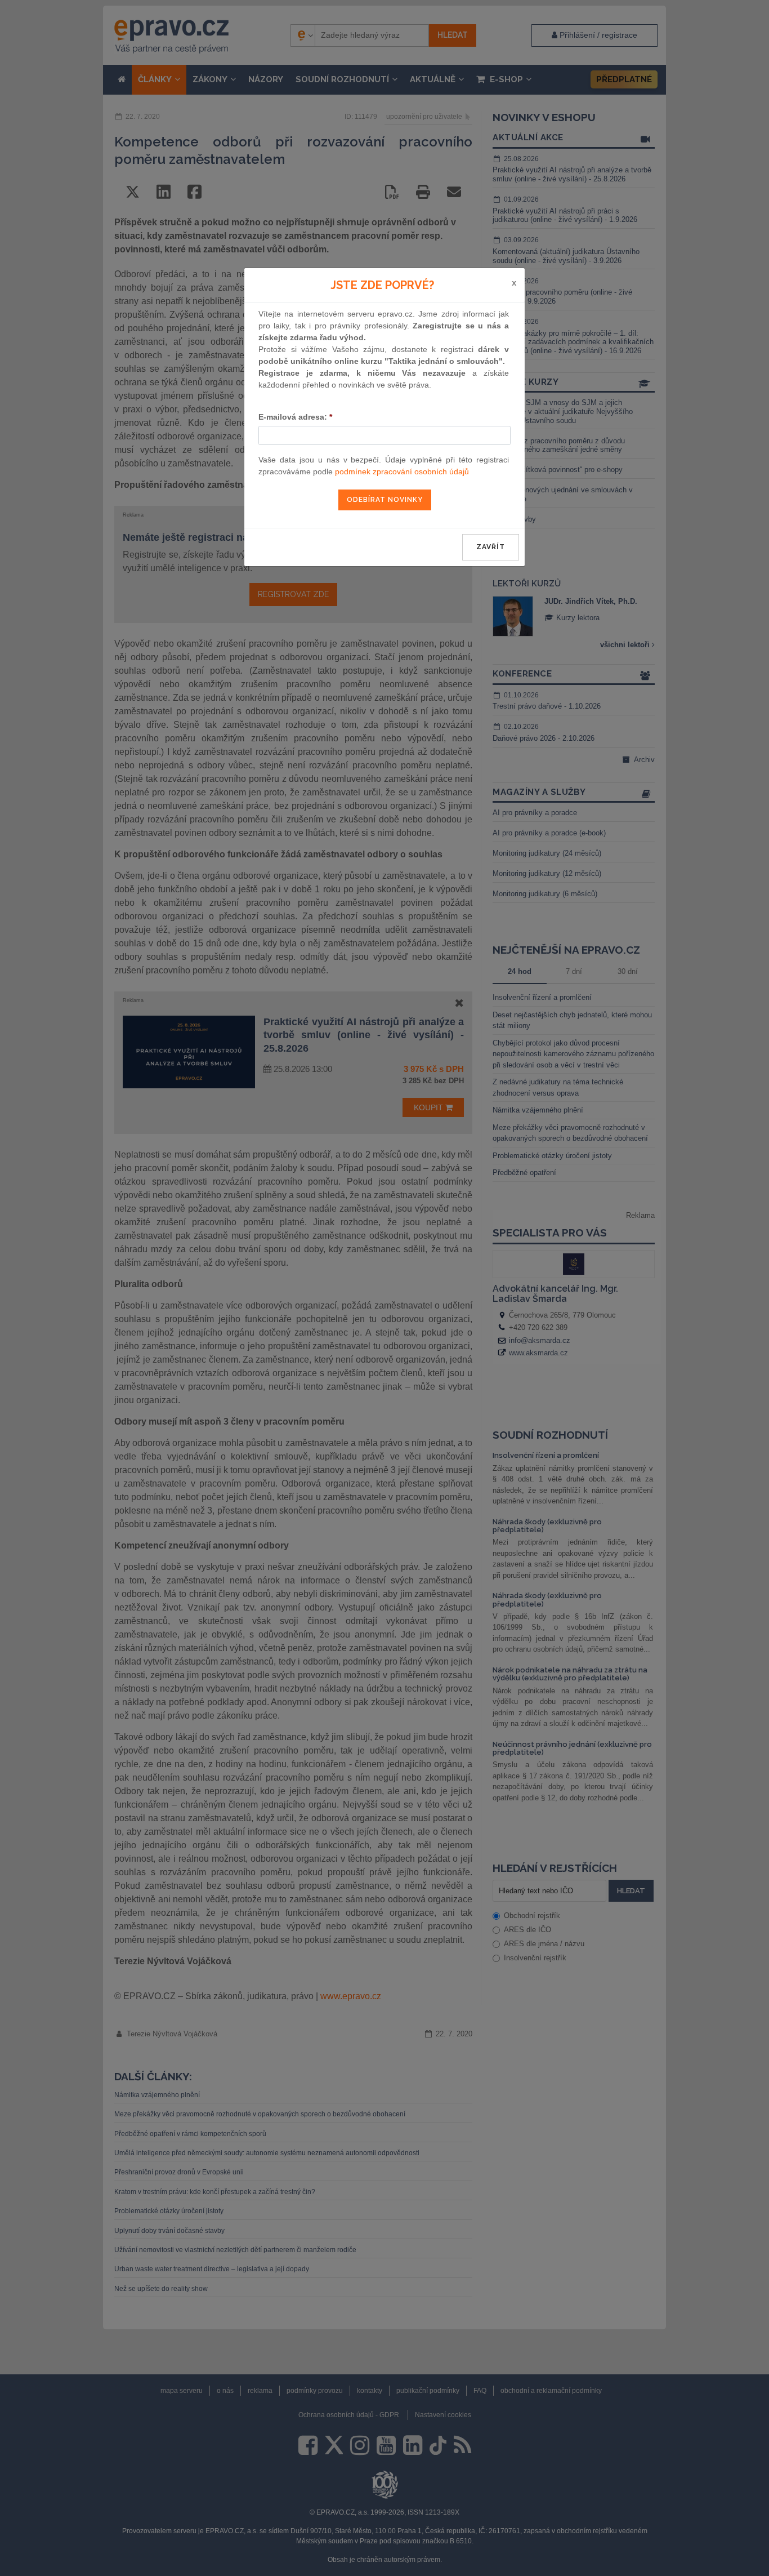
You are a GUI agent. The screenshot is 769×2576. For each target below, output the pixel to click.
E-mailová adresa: (295, 417)
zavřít (491, 547)
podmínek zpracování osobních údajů (402, 471)
